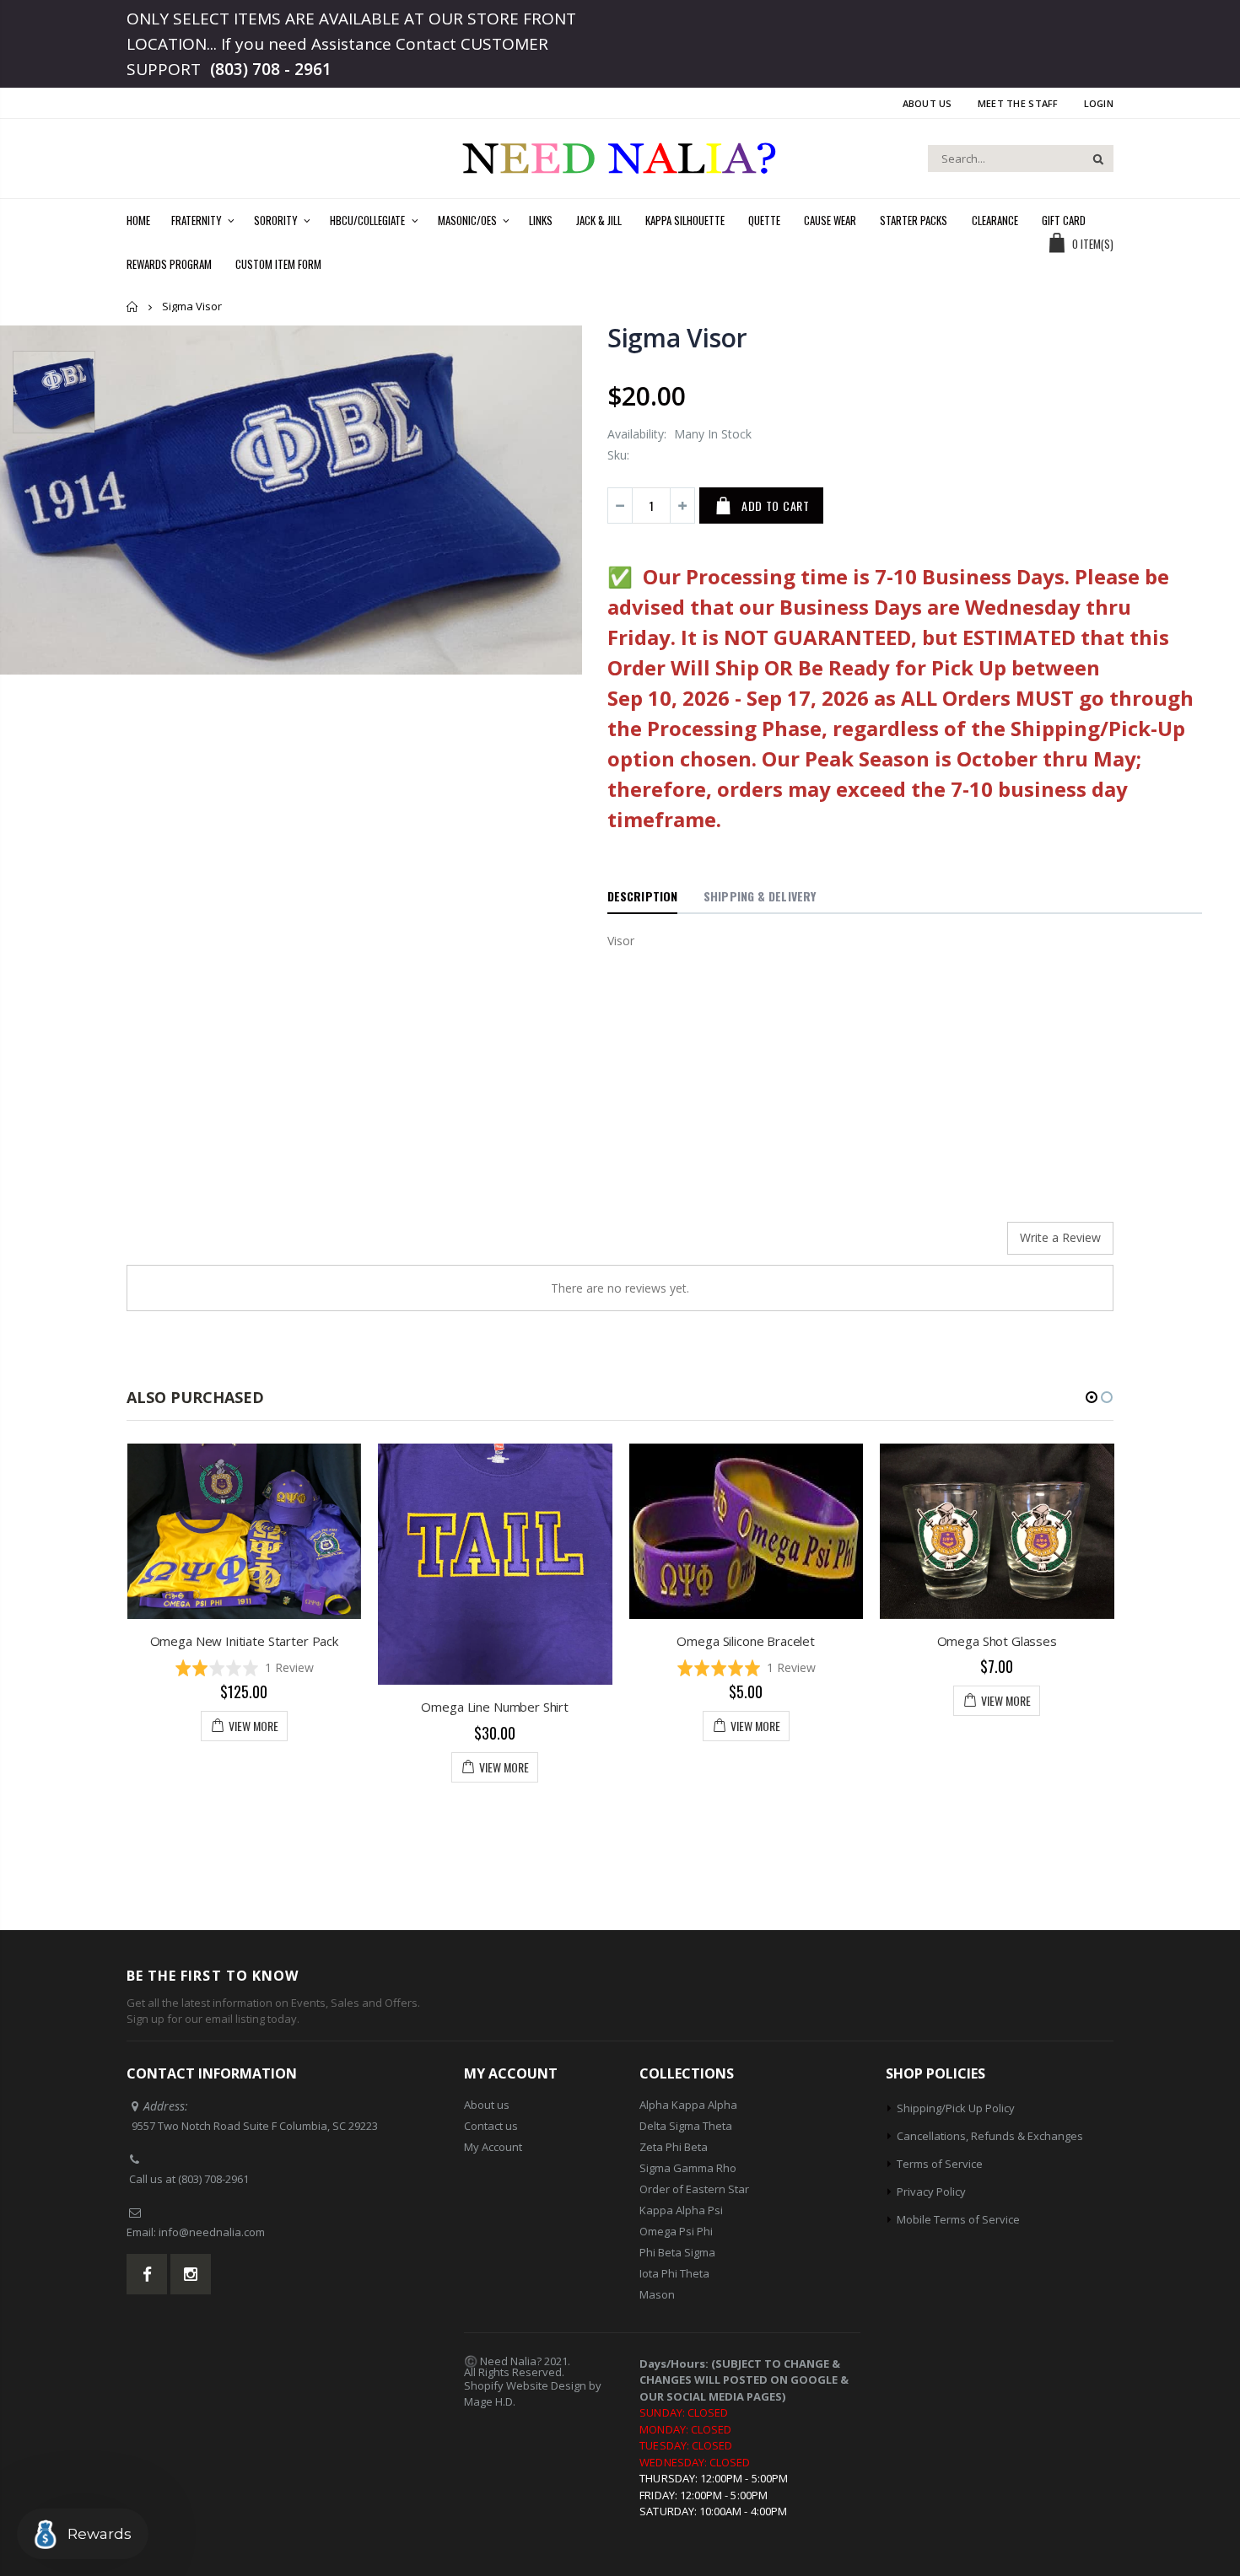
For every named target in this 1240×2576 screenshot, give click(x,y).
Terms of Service (940, 2164)
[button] (245, 1667)
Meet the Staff (1018, 103)
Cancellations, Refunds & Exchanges (990, 2136)
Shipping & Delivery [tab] (760, 896)
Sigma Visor (677, 338)
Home (133, 307)
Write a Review (1060, 1237)
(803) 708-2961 (213, 2179)
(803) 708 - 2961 (271, 69)
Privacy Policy (931, 2191)
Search (1092, 159)
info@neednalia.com (212, 2232)
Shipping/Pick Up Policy (956, 2108)
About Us (927, 103)
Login (1099, 103)
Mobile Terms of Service (958, 2219)
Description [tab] (642, 896)
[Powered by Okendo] (202, 1245)
